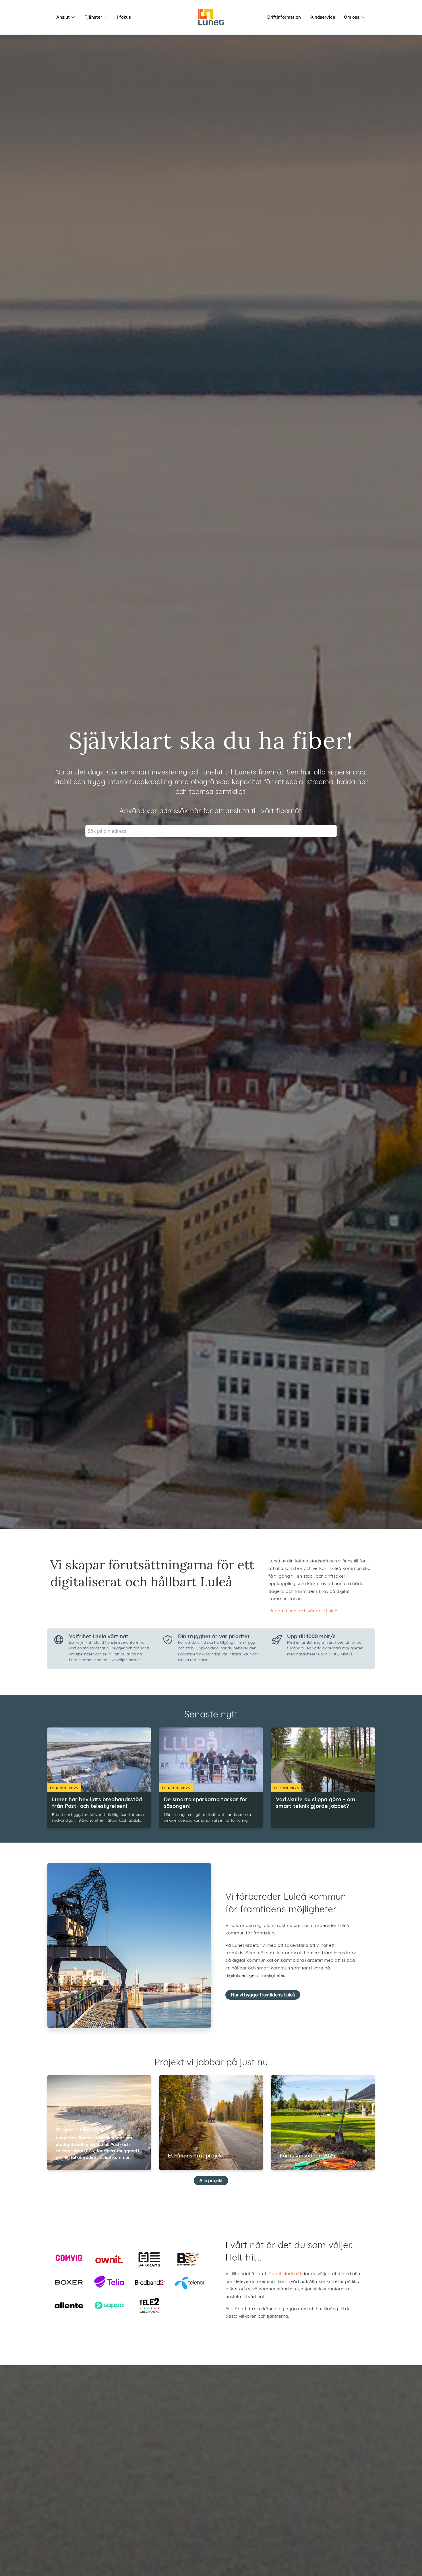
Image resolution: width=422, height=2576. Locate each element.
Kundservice (322, 17)
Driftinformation (284, 17)
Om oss (352, 17)
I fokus (124, 17)
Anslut (63, 17)
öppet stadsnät (285, 2274)
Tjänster (93, 17)
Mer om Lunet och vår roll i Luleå (303, 1611)
